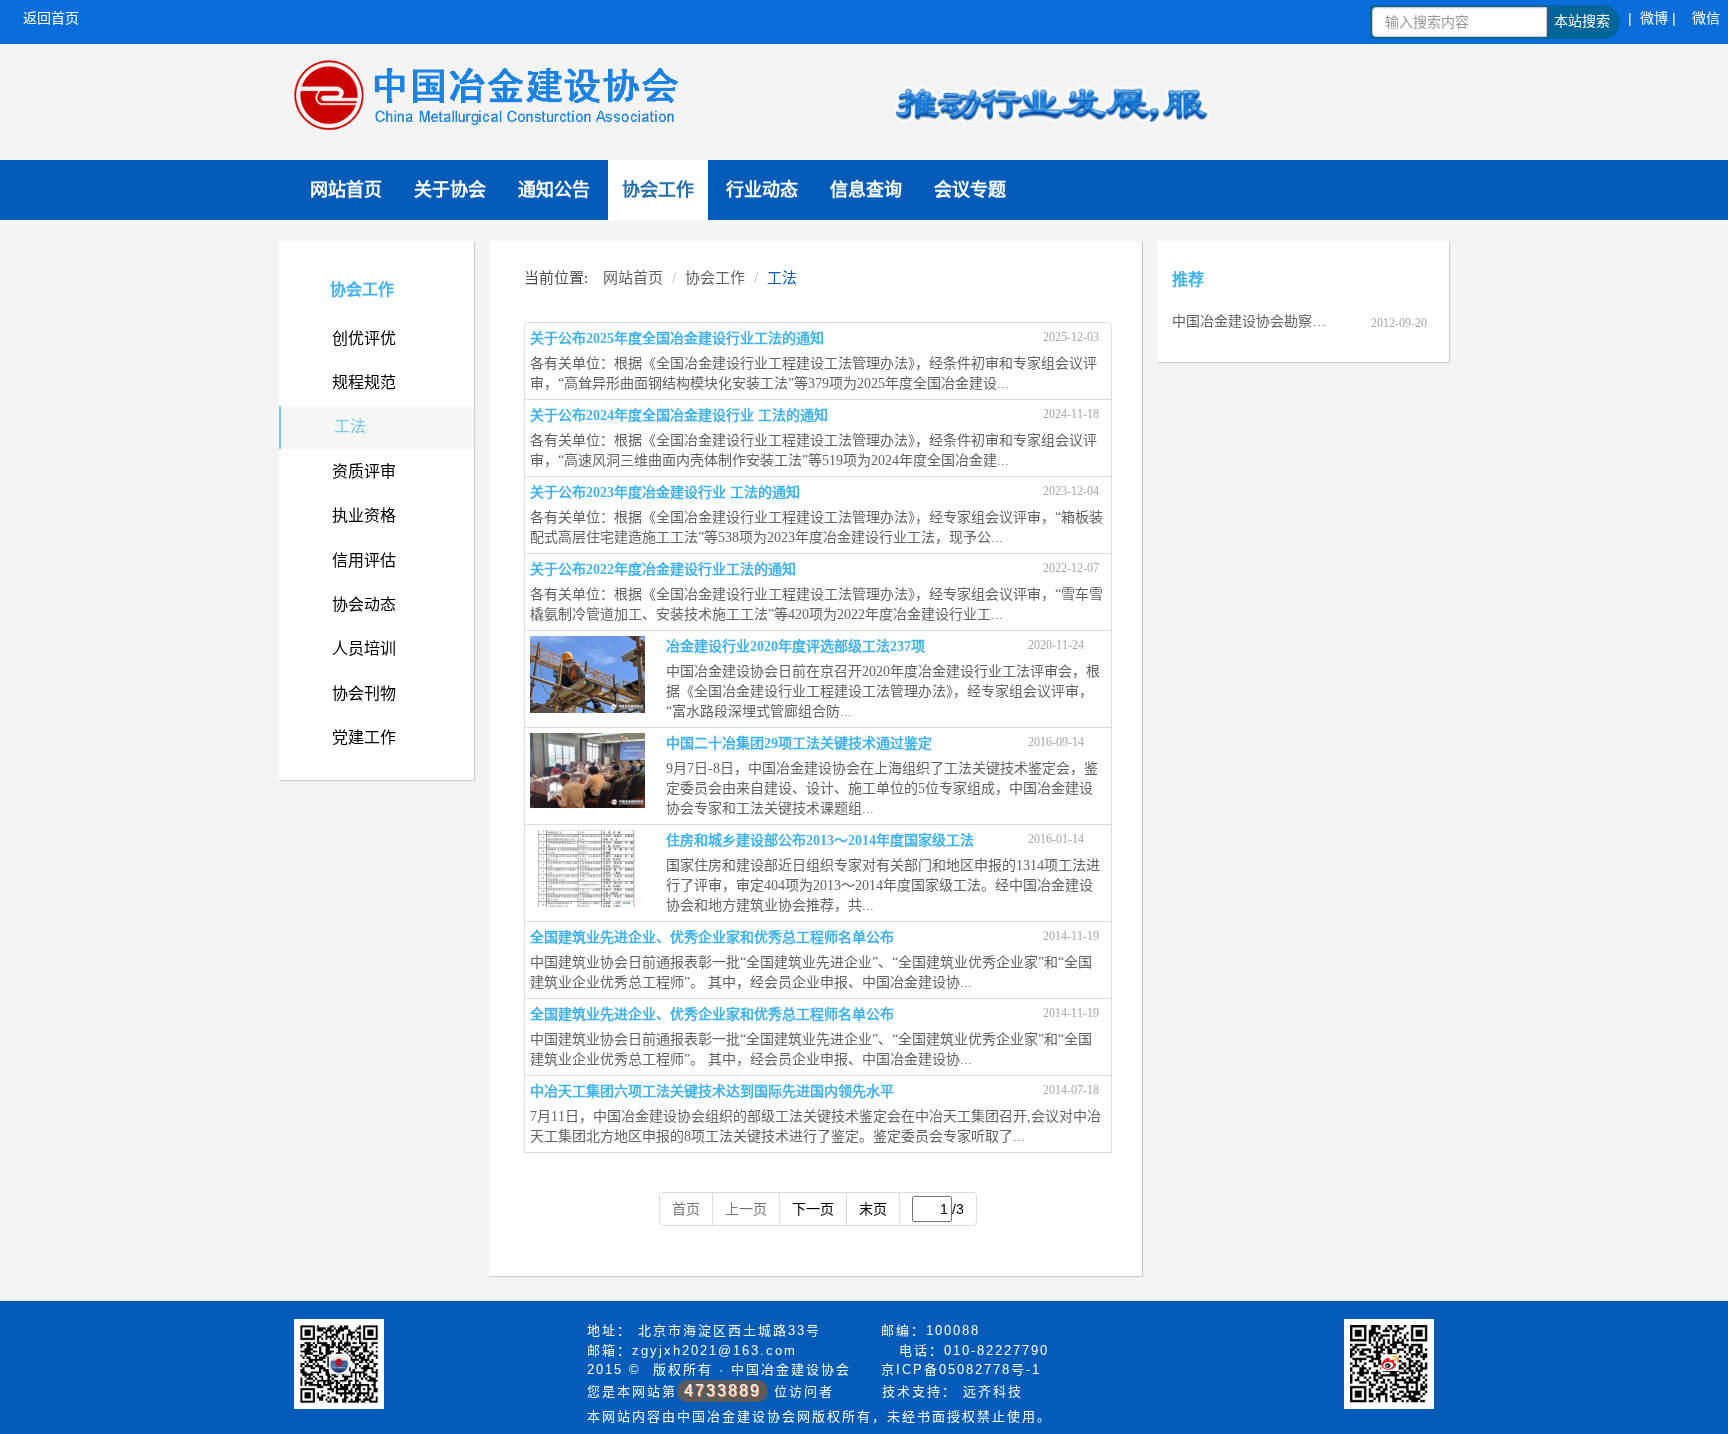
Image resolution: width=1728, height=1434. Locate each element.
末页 (873, 1209)
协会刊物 (364, 693)
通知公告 (554, 190)
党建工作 (364, 737)
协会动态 (364, 604)
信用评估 (364, 560)
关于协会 (450, 190)
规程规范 (364, 382)
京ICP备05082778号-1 (961, 1369)
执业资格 (364, 515)
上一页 (746, 1209)
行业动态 (762, 190)
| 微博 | (1652, 18)
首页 (686, 1209)
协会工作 (658, 190)
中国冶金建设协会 (791, 1369)
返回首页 (51, 18)
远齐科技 (993, 1391)
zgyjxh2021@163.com (714, 1350)
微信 (1706, 18)
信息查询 (866, 190)
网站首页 (346, 190)
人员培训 (364, 648)
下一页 (813, 1209)
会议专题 (970, 190)
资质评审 (364, 471)
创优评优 (364, 338)
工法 (350, 426)
